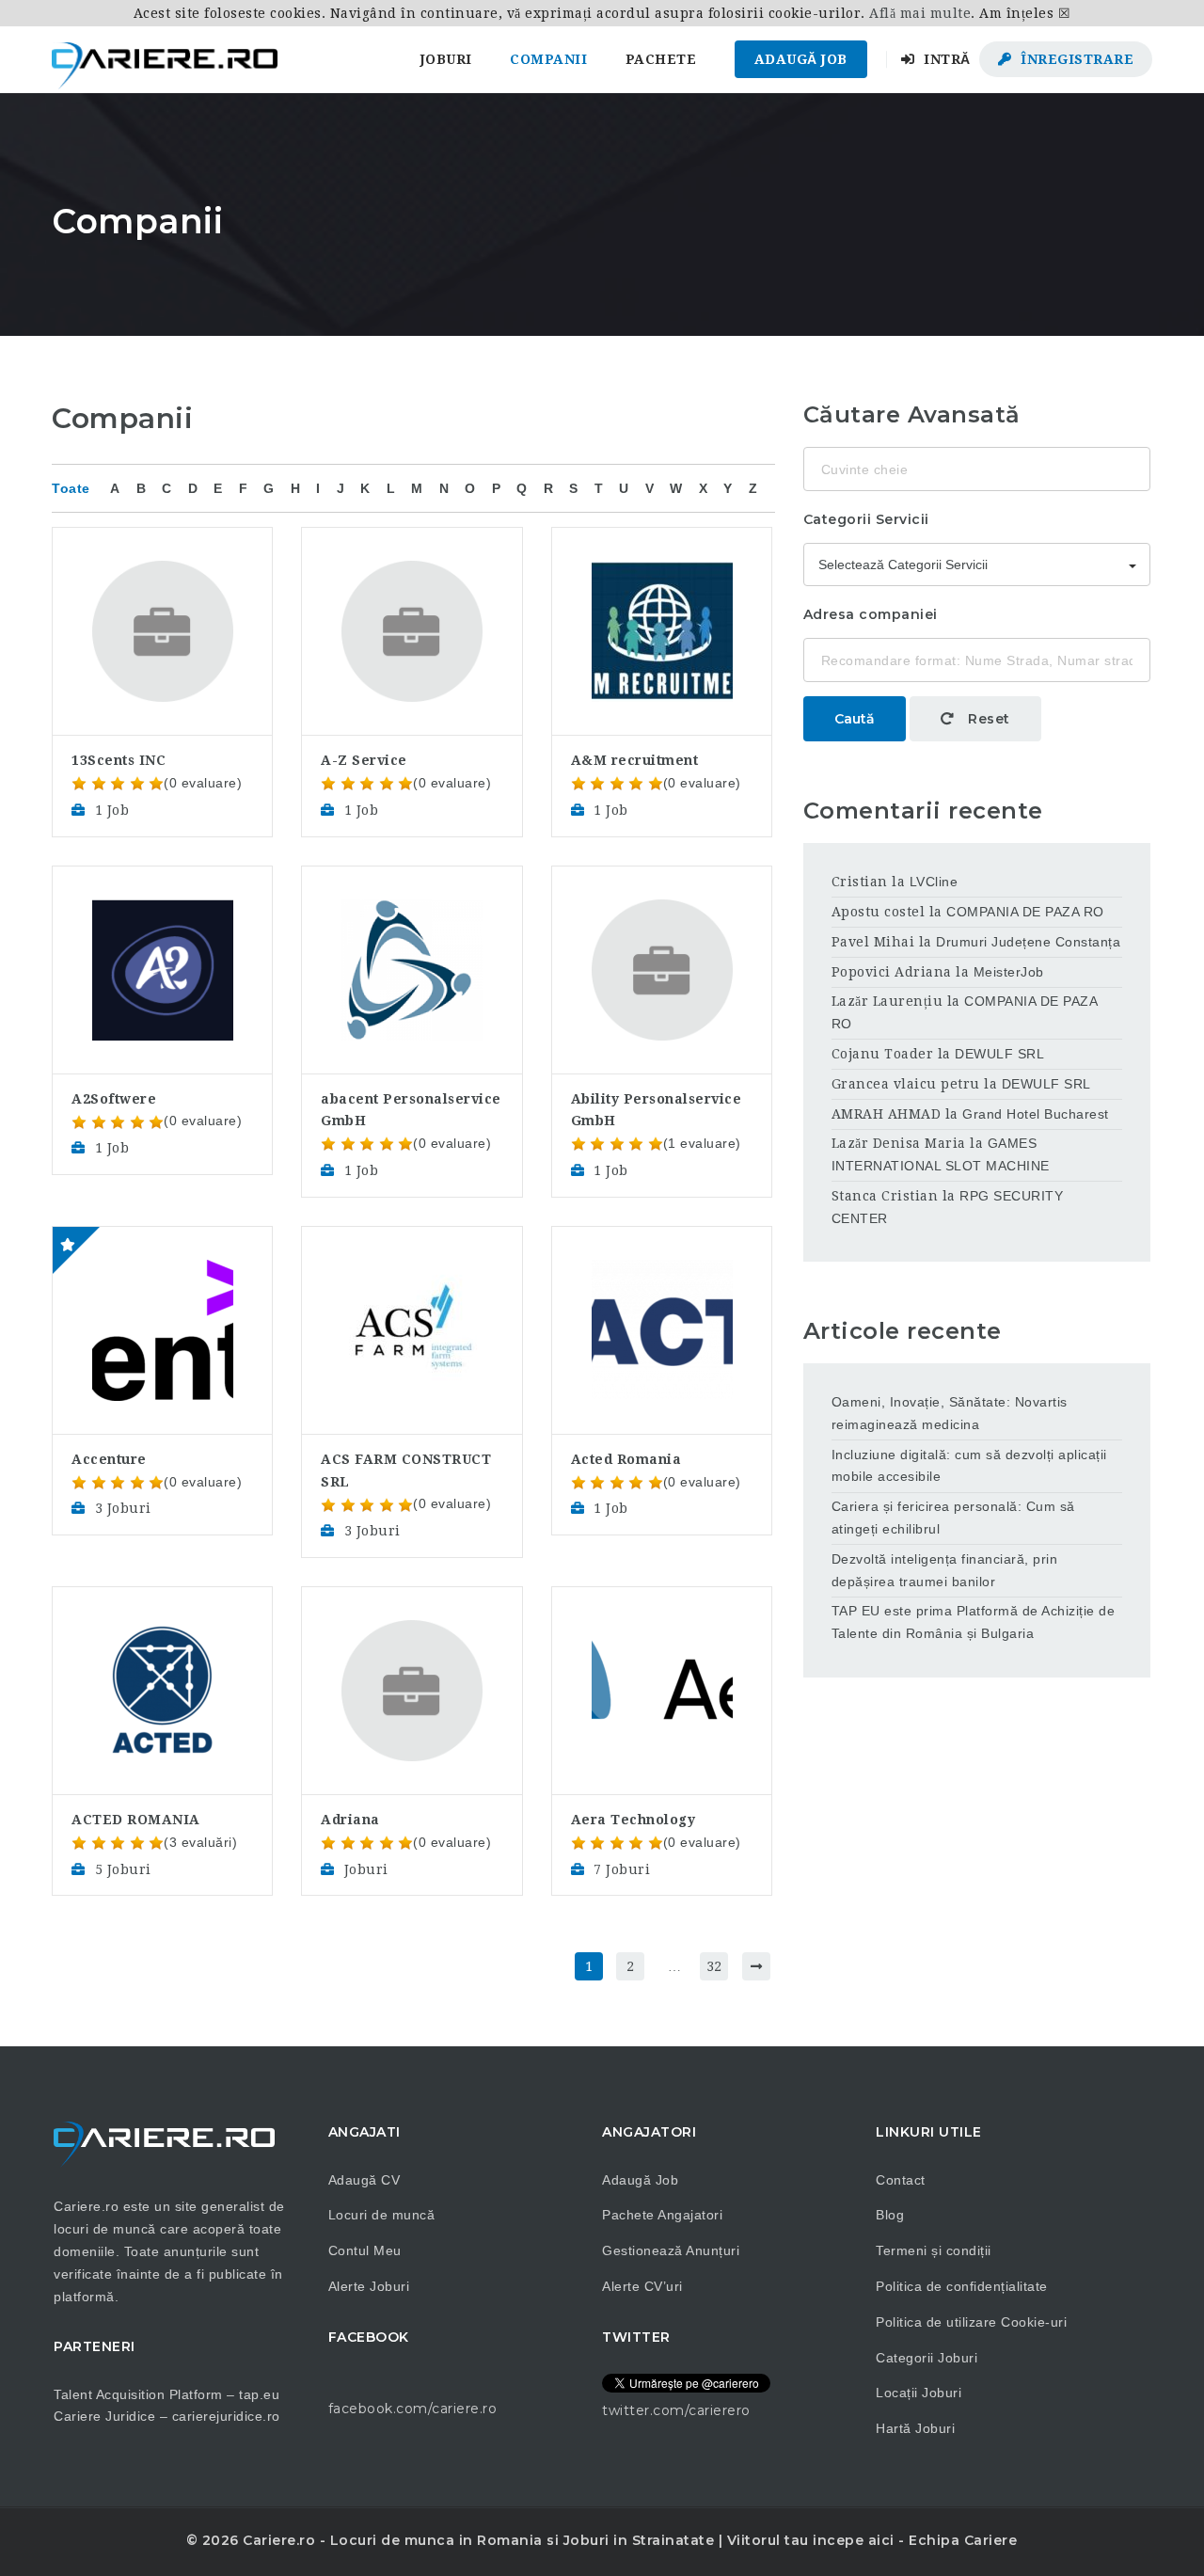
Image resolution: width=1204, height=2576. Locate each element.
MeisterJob (1009, 972)
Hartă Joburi (915, 2428)
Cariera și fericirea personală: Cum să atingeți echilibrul (953, 1518)
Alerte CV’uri (642, 2286)
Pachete (661, 59)
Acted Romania (626, 1459)
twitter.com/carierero (676, 2410)
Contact (901, 2180)
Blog (890, 2215)
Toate (71, 488)
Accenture (109, 1459)
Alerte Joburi (369, 2286)
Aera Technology (634, 1820)
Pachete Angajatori (662, 2215)
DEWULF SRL (999, 1054)
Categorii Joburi (927, 2358)
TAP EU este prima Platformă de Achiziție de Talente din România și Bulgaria (974, 1622)
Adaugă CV (364, 2180)
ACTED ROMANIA (136, 1820)
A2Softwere (114, 1099)
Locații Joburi (919, 2393)
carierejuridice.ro (226, 2416)
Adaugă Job (801, 59)
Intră (945, 59)
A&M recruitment (635, 760)
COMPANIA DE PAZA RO (1025, 912)
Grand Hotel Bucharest (1036, 1114)
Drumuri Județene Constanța (1028, 942)
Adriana (350, 1820)
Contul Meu (365, 2250)
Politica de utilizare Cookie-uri (971, 2322)
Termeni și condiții (934, 2250)
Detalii (162, 577)
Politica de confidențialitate (962, 2286)
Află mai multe (920, 13)
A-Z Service (364, 760)
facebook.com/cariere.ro (413, 2409)
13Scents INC (119, 760)
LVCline (934, 882)
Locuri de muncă (382, 2215)
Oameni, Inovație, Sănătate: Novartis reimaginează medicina (950, 1413)
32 (714, 1966)
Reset (987, 719)
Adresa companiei (871, 614)
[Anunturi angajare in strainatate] (165, 59)
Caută (855, 719)
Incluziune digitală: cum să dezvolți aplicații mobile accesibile (969, 1466)
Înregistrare (1076, 59)
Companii (548, 59)
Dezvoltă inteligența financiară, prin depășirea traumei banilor (945, 1570)
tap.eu (259, 2394)
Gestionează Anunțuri (671, 2250)
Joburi (446, 59)
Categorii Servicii (866, 519)
